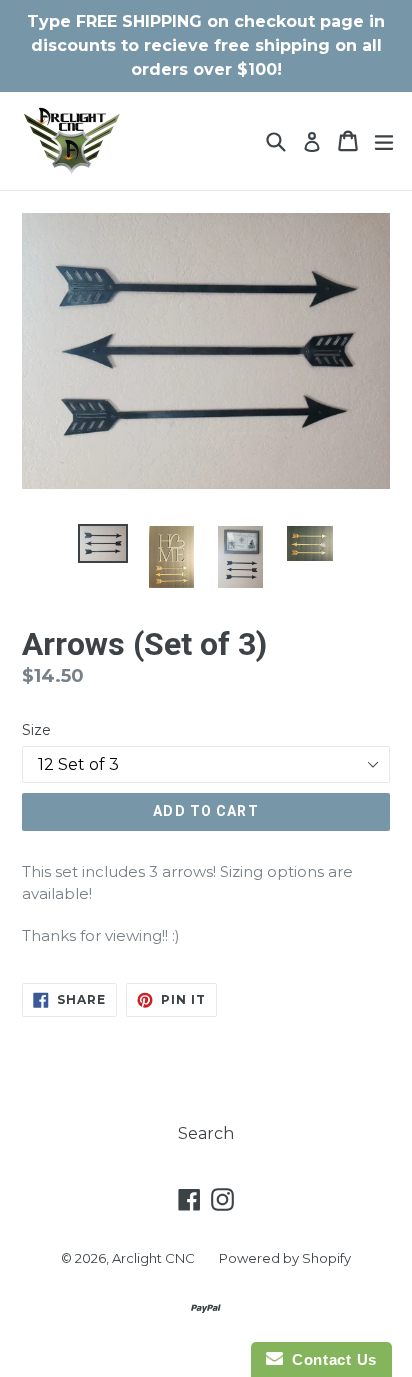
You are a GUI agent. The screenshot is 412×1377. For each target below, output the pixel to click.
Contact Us (330, 1359)
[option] (102, 543)
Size (36, 730)
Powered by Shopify (285, 1258)
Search (206, 1133)
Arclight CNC (153, 1258)
